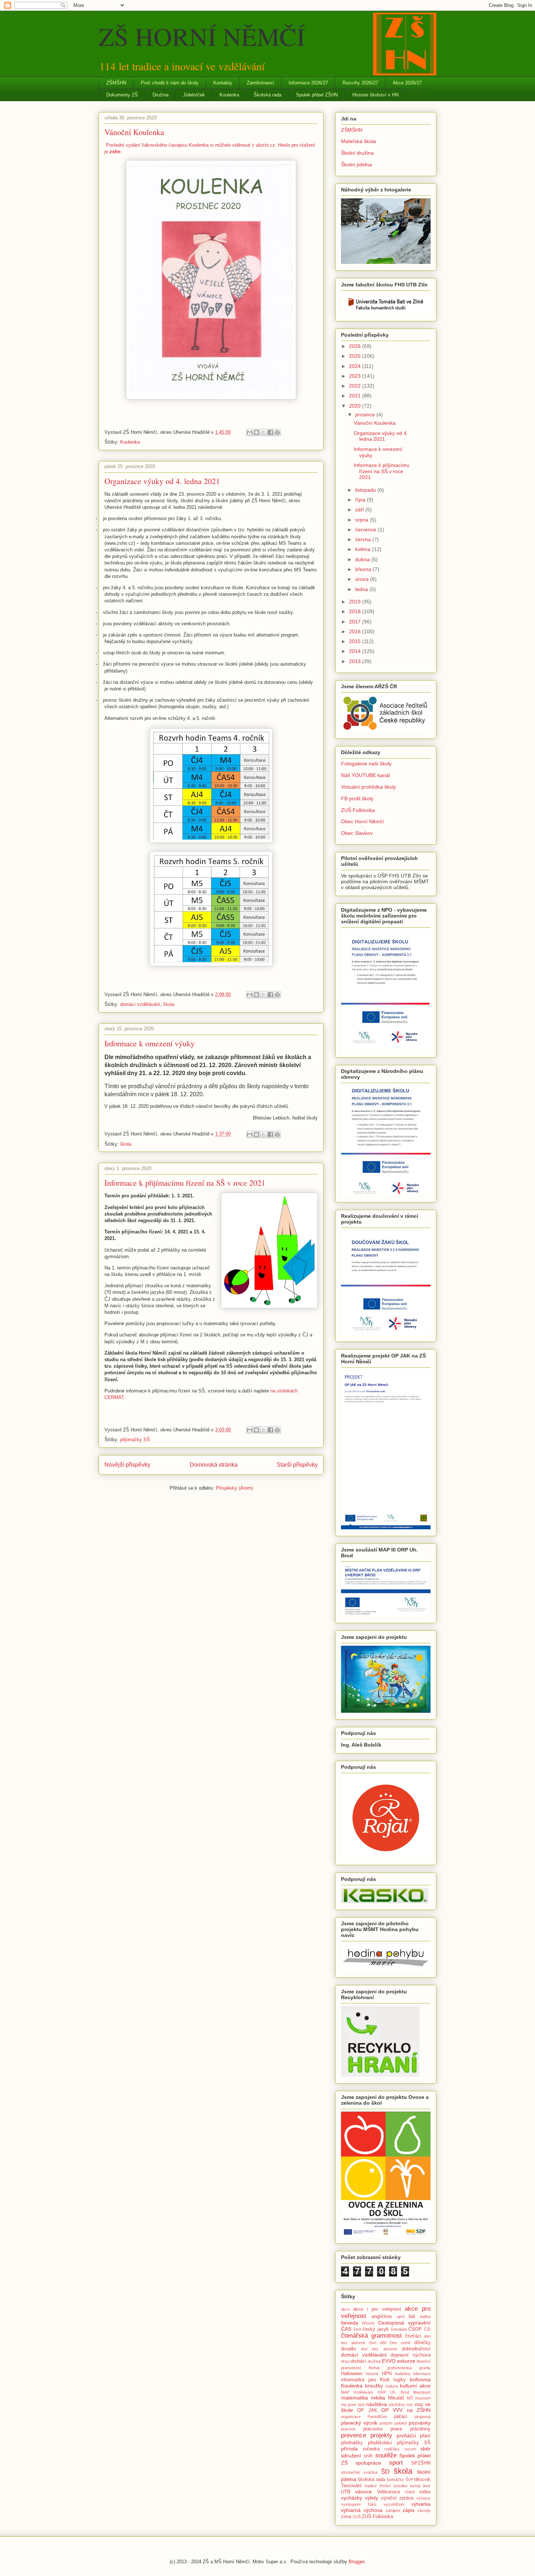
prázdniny (420, 2429)
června (364, 539)
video (425, 2492)
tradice (371, 2486)
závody (424, 2510)
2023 (356, 376)
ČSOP (415, 2329)
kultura (392, 2386)
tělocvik (422, 2480)
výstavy (423, 2498)
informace (422, 2374)
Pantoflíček (377, 2417)
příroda (349, 2449)
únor (427, 2486)
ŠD (385, 2472)
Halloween (352, 2374)
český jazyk (376, 2329)
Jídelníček (194, 95)
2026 (356, 346)
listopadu (366, 490)
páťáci (401, 2417)
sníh (368, 2456)
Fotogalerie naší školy (366, 764)
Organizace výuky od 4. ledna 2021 (162, 481)
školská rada (371, 2480)
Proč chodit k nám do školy (170, 83)
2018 (356, 611)
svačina (370, 2472)
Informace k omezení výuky (150, 1043)
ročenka (371, 2449)
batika (425, 2317)
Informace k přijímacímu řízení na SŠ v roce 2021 (185, 1183)
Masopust (422, 2392)
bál (412, 2317)
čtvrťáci (413, 2336)
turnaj (415, 2486)
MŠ (410, 2398)
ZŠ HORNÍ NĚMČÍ (202, 36)
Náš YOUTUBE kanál (365, 775)
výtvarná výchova (362, 2510)
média (378, 2398)
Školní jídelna (356, 165)
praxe (396, 2429)
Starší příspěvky (297, 1465)
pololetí (401, 2423)
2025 (356, 356)
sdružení (351, 2456)
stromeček (350, 2472)
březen (368, 2323)
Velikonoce (389, 2492)
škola (169, 1004)
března (364, 569)
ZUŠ (357, 2517)
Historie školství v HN (375, 95)
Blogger (356, 2562)
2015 (356, 641)
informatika (353, 2380)
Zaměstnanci (260, 83)
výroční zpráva (397, 2498)
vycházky (352, 2498)
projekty (381, 2435)
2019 (356, 602)
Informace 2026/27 (308, 83)
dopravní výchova (411, 2355)
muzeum (423, 2398)
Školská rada (267, 95)
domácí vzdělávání (140, 1004)
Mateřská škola (358, 141)
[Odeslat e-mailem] (250, 432)
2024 (356, 366)
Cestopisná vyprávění (404, 2323)
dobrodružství (416, 2349)
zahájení (393, 2510)
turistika (400, 2486)
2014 (356, 651)
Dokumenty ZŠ (122, 95)
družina (374, 2361)
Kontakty (223, 83)
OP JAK (367, 2410)
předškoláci (380, 2443)
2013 (356, 661)
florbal (374, 2368)
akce (345, 2309)
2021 (356, 396)
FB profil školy (357, 798)
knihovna (420, 2379)
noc (410, 2405)
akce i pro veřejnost (377, 2309)
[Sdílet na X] (263, 432)
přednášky (352, 2443)
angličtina (382, 2317)
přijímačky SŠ (135, 1440)
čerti (357, 2329)
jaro (372, 2380)
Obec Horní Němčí (362, 821)
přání (425, 2436)
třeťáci (385, 2486)
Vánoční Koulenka (134, 132)
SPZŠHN (421, 2463)
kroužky (374, 2386)
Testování (351, 2486)
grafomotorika (399, 2368)
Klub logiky (393, 2380)
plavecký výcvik (359, 2423)
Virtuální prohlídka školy (368, 787)
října (361, 500)
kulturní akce (415, 2386)
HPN (387, 2374)
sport (396, 2463)
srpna (362, 520)
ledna (362, 589)
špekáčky (395, 2480)
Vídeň (410, 2492)
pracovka (373, 2429)
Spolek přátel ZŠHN (317, 95)
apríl (401, 2317)
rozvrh (410, 2449)
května (364, 549)
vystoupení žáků (359, 2504)
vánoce (364, 2492)
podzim (386, 2423)
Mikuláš (396, 2398)
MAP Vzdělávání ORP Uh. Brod (375, 2392)
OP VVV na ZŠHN (406, 2410)
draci (345, 2361)
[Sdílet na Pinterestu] (277, 432)
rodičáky (392, 2449)
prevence (354, 2435)
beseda (350, 2323)
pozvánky (420, 2423)
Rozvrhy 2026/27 (360, 83)
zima (346, 2517)
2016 (356, 631)
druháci (358, 2361)
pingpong (423, 2417)
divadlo (348, 2349)
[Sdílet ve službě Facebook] (270, 432)
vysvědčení (394, 2504)
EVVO (389, 2361)
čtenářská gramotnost (371, 2336)
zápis (409, 2510)
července (366, 530)
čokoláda (399, 2329)
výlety (372, 2498)
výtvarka (421, 2504)
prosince (366, 415)
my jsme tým (353, 2405)
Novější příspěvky (127, 1465)
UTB (346, 2492)
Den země (400, 2343)
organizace (351, 2417)
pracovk (348, 2429)
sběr (425, 2449)
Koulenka (229, 95)
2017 (356, 622)
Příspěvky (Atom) (234, 1488)
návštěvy (397, 2405)
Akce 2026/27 (407, 83)
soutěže (386, 2455)
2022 (356, 386)
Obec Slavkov (357, 833)
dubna (363, 559)
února (363, 579)
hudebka (403, 2374)
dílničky (422, 2343)
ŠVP (409, 2480)
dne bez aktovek (379, 2349)
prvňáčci (406, 2436)
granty (425, 2368)
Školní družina (357, 153)
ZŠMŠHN (116, 83)
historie (372, 2374)
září (360, 510)
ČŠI (427, 2329)
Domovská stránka (214, 1465)
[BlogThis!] (257, 432)
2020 (356, 406)
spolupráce (368, 2463)
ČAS (346, 2329)
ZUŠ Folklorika (358, 810)
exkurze (406, 2361)
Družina (160, 95)
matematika (354, 2398)
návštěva (377, 2404)
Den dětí (378, 2343)
